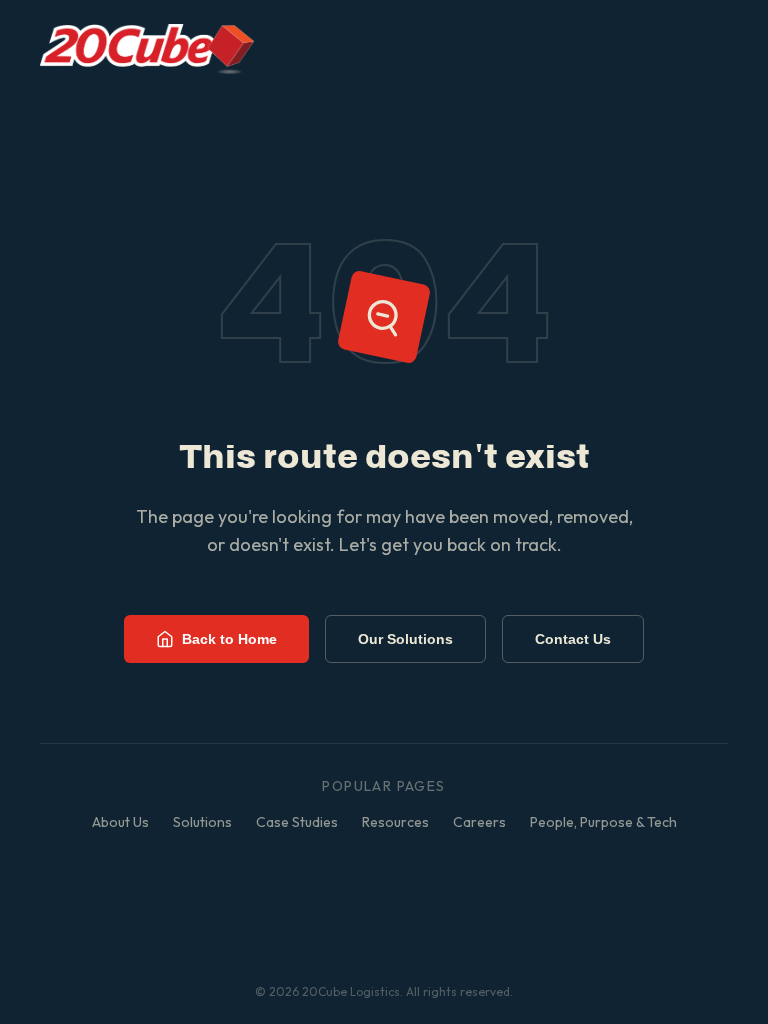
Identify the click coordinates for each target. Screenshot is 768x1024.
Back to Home (229, 639)
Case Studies (297, 822)
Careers (479, 822)
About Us (120, 822)
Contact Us (573, 639)
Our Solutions (405, 639)
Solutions (202, 822)
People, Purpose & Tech (603, 822)
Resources (395, 822)
